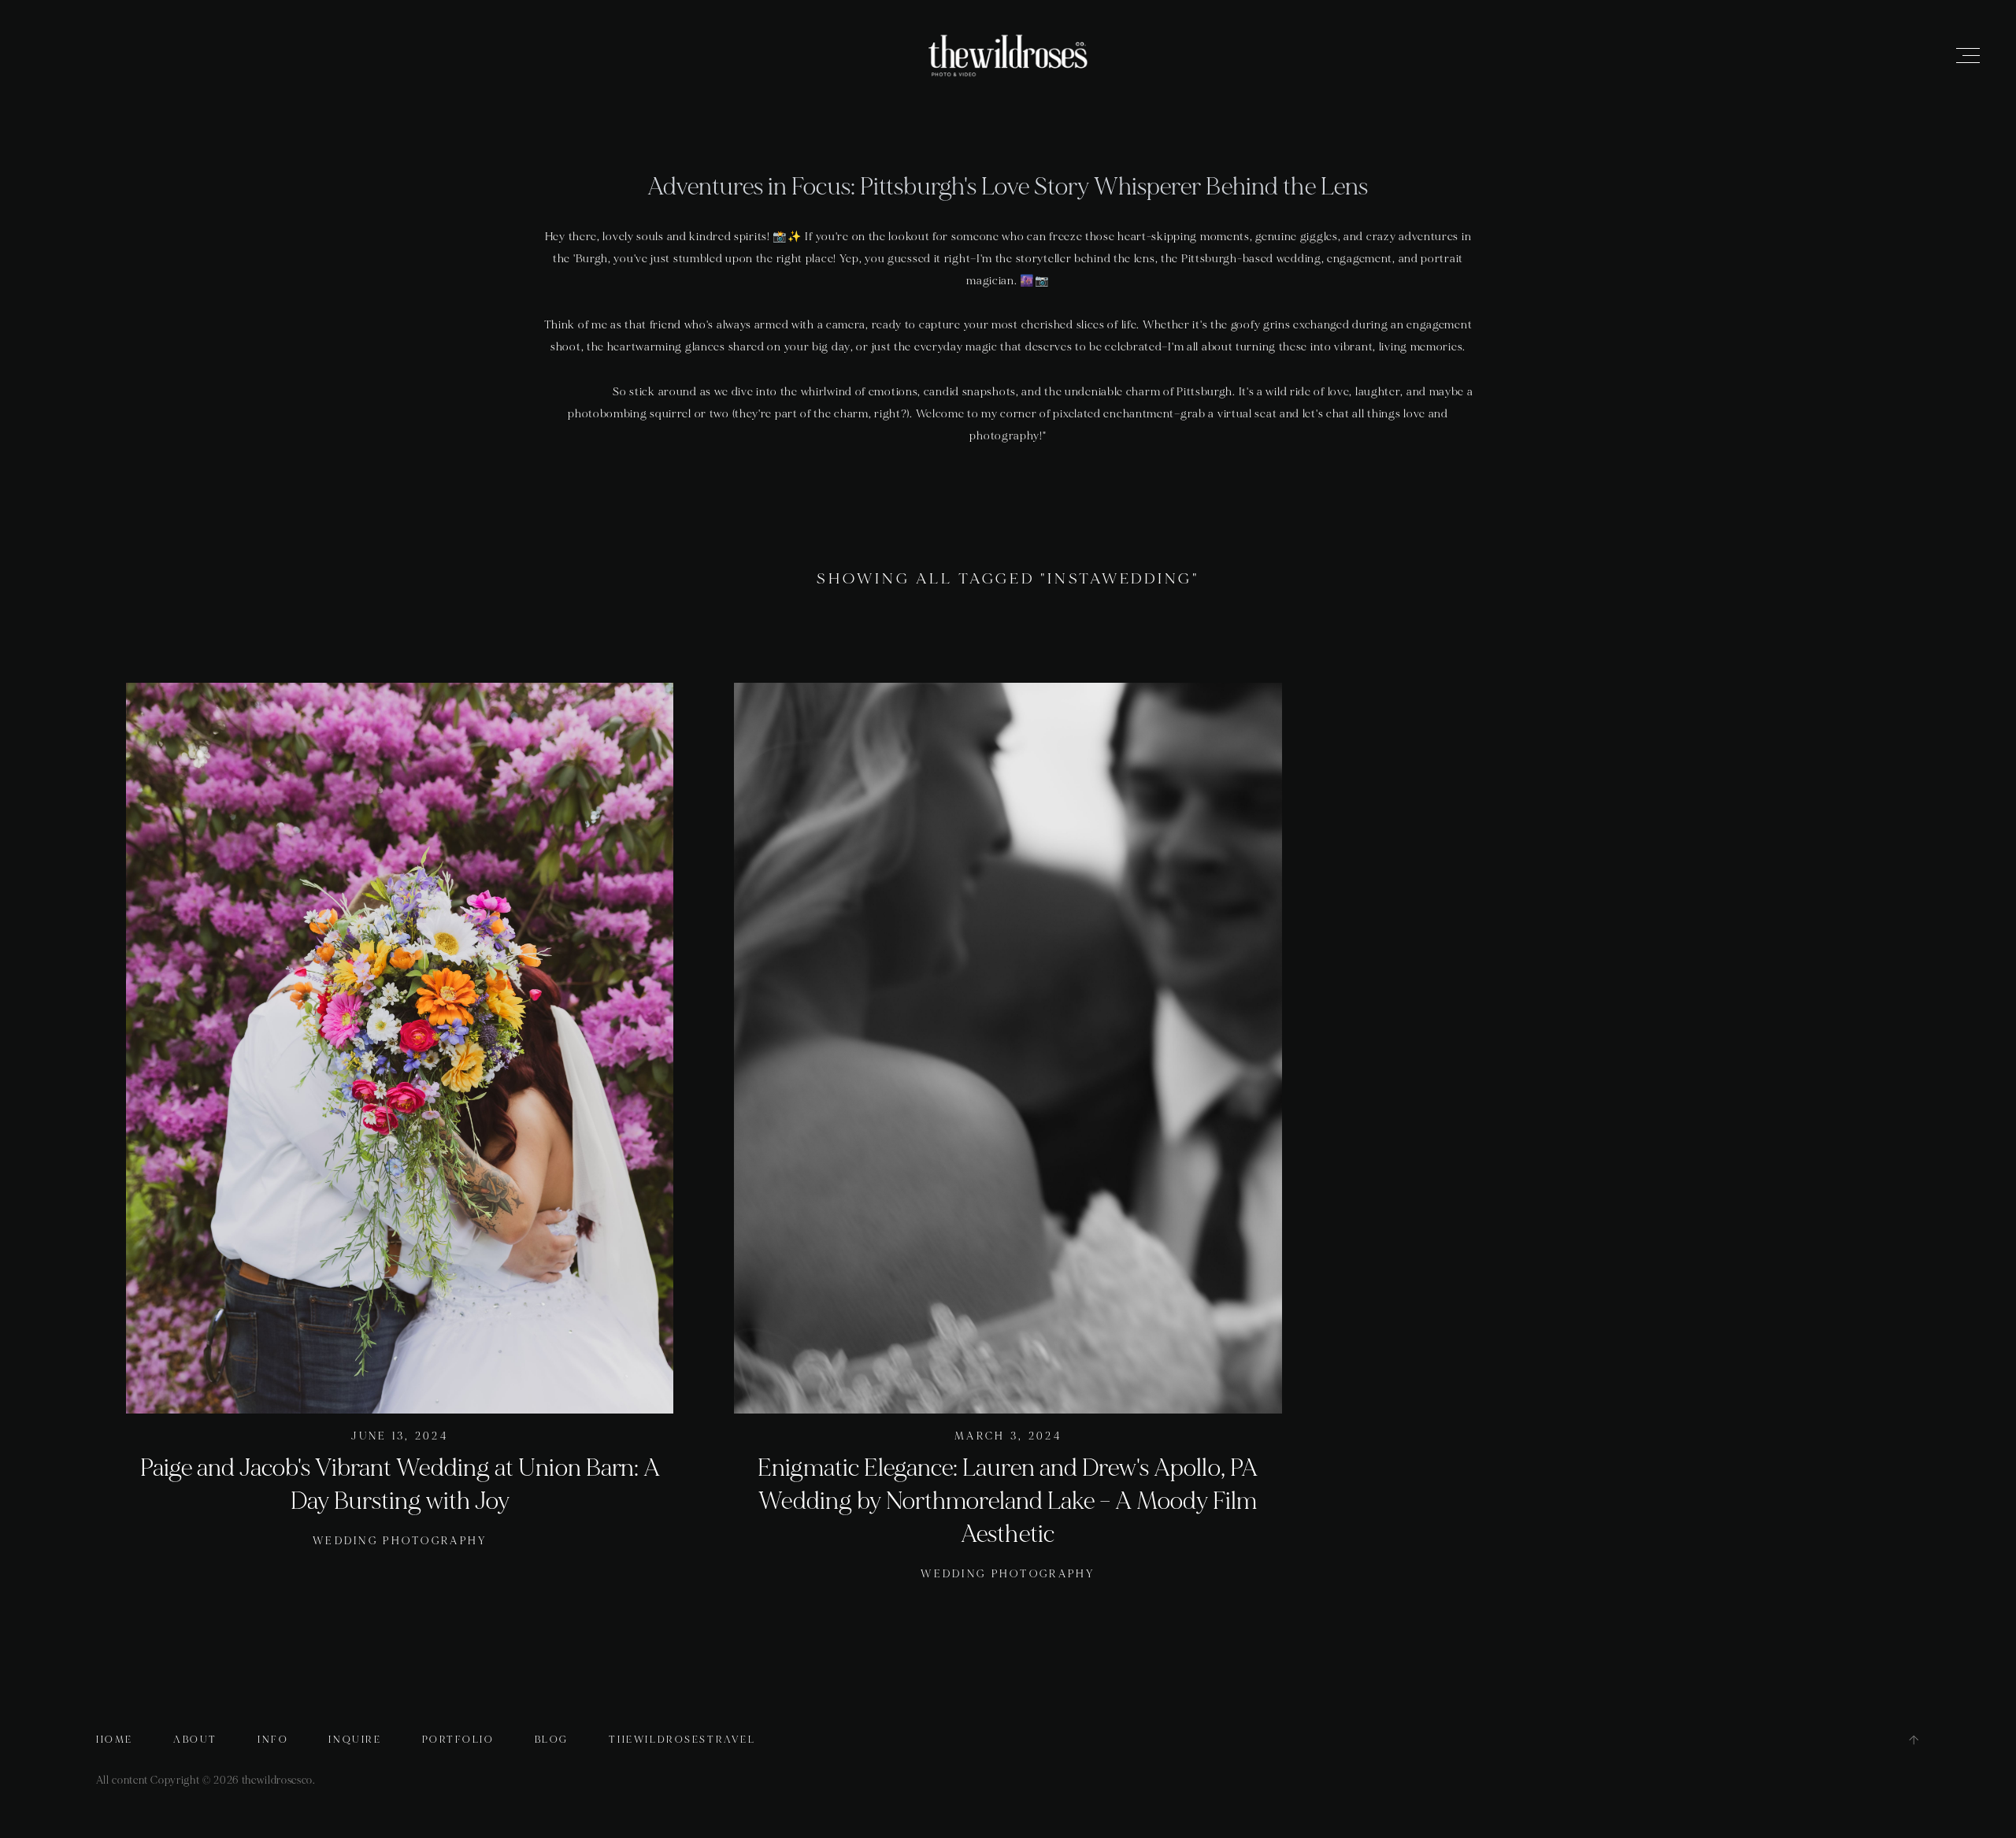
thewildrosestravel (682, 1740)
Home (115, 1740)
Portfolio (458, 1740)
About (195, 1740)
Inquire (355, 1740)
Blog (552, 1740)
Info (273, 1740)
